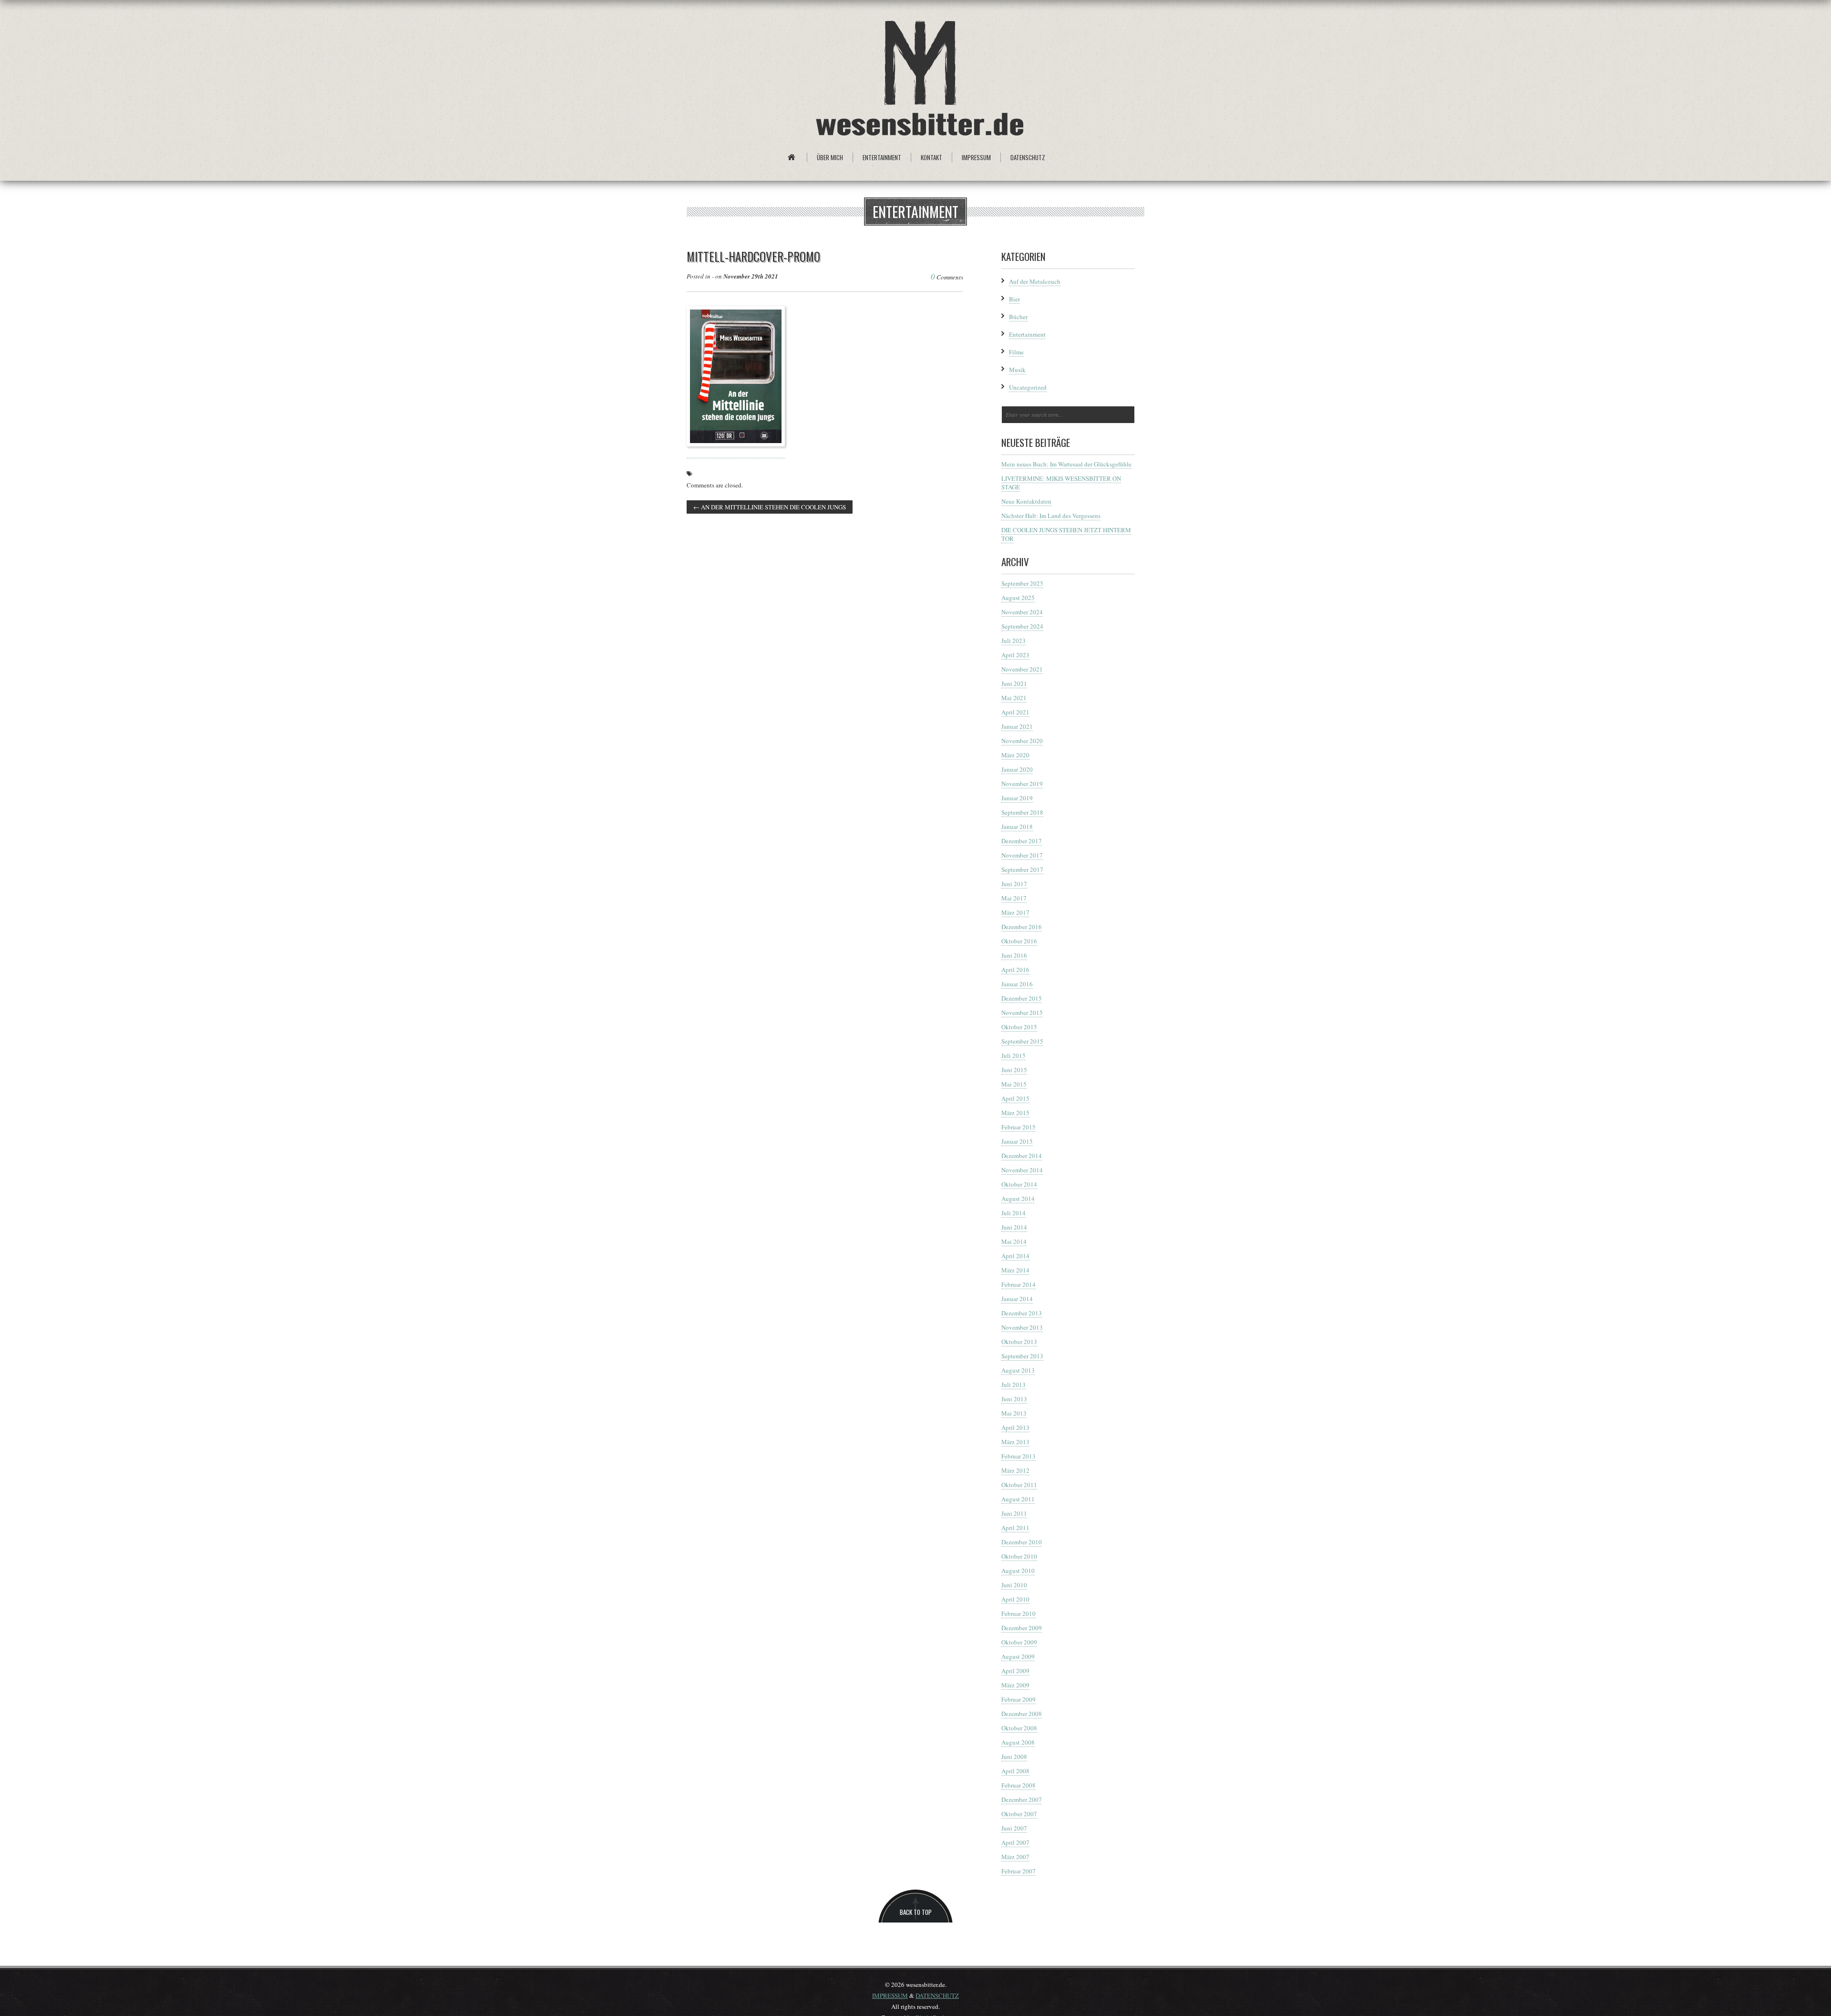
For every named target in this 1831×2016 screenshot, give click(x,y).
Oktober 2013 (1019, 1342)
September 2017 (1022, 869)
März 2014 (1015, 1270)
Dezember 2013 (1022, 1313)
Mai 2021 (1014, 698)
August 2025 (1018, 598)
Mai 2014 (1014, 1241)
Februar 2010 (1018, 1613)
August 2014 (1018, 1199)
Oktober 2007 (1019, 1814)
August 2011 (1018, 1499)
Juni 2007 (1014, 1828)
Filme (1016, 352)
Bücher (1018, 317)
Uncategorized (1028, 387)
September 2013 (1022, 1356)
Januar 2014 (1017, 1299)
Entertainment (882, 157)
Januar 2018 (1017, 827)
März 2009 (1015, 1685)
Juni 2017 (1014, 884)
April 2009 (1015, 1671)
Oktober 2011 (1019, 1485)
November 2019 (1022, 784)
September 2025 (1022, 583)
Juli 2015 (1013, 1055)
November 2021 (1022, 669)
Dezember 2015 (1022, 998)
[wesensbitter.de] (920, 80)
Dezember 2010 (1022, 1542)
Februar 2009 (1018, 1699)
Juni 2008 (1014, 1757)
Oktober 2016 (1019, 941)
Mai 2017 (1014, 898)
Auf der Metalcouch (1035, 281)
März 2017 (1015, 912)
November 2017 (1022, 855)
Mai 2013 (1014, 1413)
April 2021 (1015, 712)
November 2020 (1022, 741)
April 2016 (1015, 970)
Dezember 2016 (1022, 927)
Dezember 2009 (1022, 1628)
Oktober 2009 (1019, 1642)
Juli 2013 (1013, 1385)
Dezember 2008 (1022, 1714)
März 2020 (1015, 755)
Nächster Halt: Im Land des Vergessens (1051, 516)
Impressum (976, 157)
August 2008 (1018, 1742)
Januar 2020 (1017, 769)
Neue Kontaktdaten (1026, 501)
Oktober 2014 (1019, 1184)
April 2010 (1015, 1599)
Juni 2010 (1014, 1585)
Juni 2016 (1014, 955)
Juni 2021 (1014, 683)
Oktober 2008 (1019, 1728)
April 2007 (1015, 1842)
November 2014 (1022, 1170)
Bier (1014, 299)
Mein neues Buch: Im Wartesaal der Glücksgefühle (1066, 464)
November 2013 (1022, 1327)
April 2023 (1015, 655)
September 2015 (1022, 1041)
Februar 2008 (1018, 1785)
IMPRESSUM (890, 1995)
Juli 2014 (1013, 1213)
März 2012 (1015, 1470)
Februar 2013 (1018, 1456)
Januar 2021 (1017, 726)
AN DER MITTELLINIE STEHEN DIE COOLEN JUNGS (770, 507)
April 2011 (1015, 1528)
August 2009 (1018, 1656)
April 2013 (1015, 1427)
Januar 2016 (1017, 984)
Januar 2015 (1017, 1141)
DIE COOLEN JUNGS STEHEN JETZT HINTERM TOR (1066, 534)
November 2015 (1022, 1013)
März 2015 (1015, 1113)
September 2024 (1022, 626)
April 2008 (1015, 1771)
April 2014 (1015, 1256)
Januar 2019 (1017, 798)
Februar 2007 (1018, 1871)
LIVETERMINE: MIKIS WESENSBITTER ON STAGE (1061, 483)
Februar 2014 (1018, 1284)
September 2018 (1022, 812)
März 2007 (1015, 1857)
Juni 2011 (1014, 1513)
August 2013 (1018, 1370)
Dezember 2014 (1022, 1156)
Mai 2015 (1014, 1084)
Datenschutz (1028, 157)
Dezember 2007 (1022, 1799)
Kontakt (931, 157)
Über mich (830, 157)
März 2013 (1015, 1442)
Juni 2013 (1014, 1399)
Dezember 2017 (1022, 841)
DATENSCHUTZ (937, 1995)
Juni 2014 (1014, 1227)
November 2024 (1022, 612)
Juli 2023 (1013, 641)
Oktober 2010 (1019, 1556)
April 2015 (1015, 1098)
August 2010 (1018, 1571)
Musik (1017, 370)
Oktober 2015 (1019, 1027)
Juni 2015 (1014, 1070)
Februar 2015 (1018, 1127)
